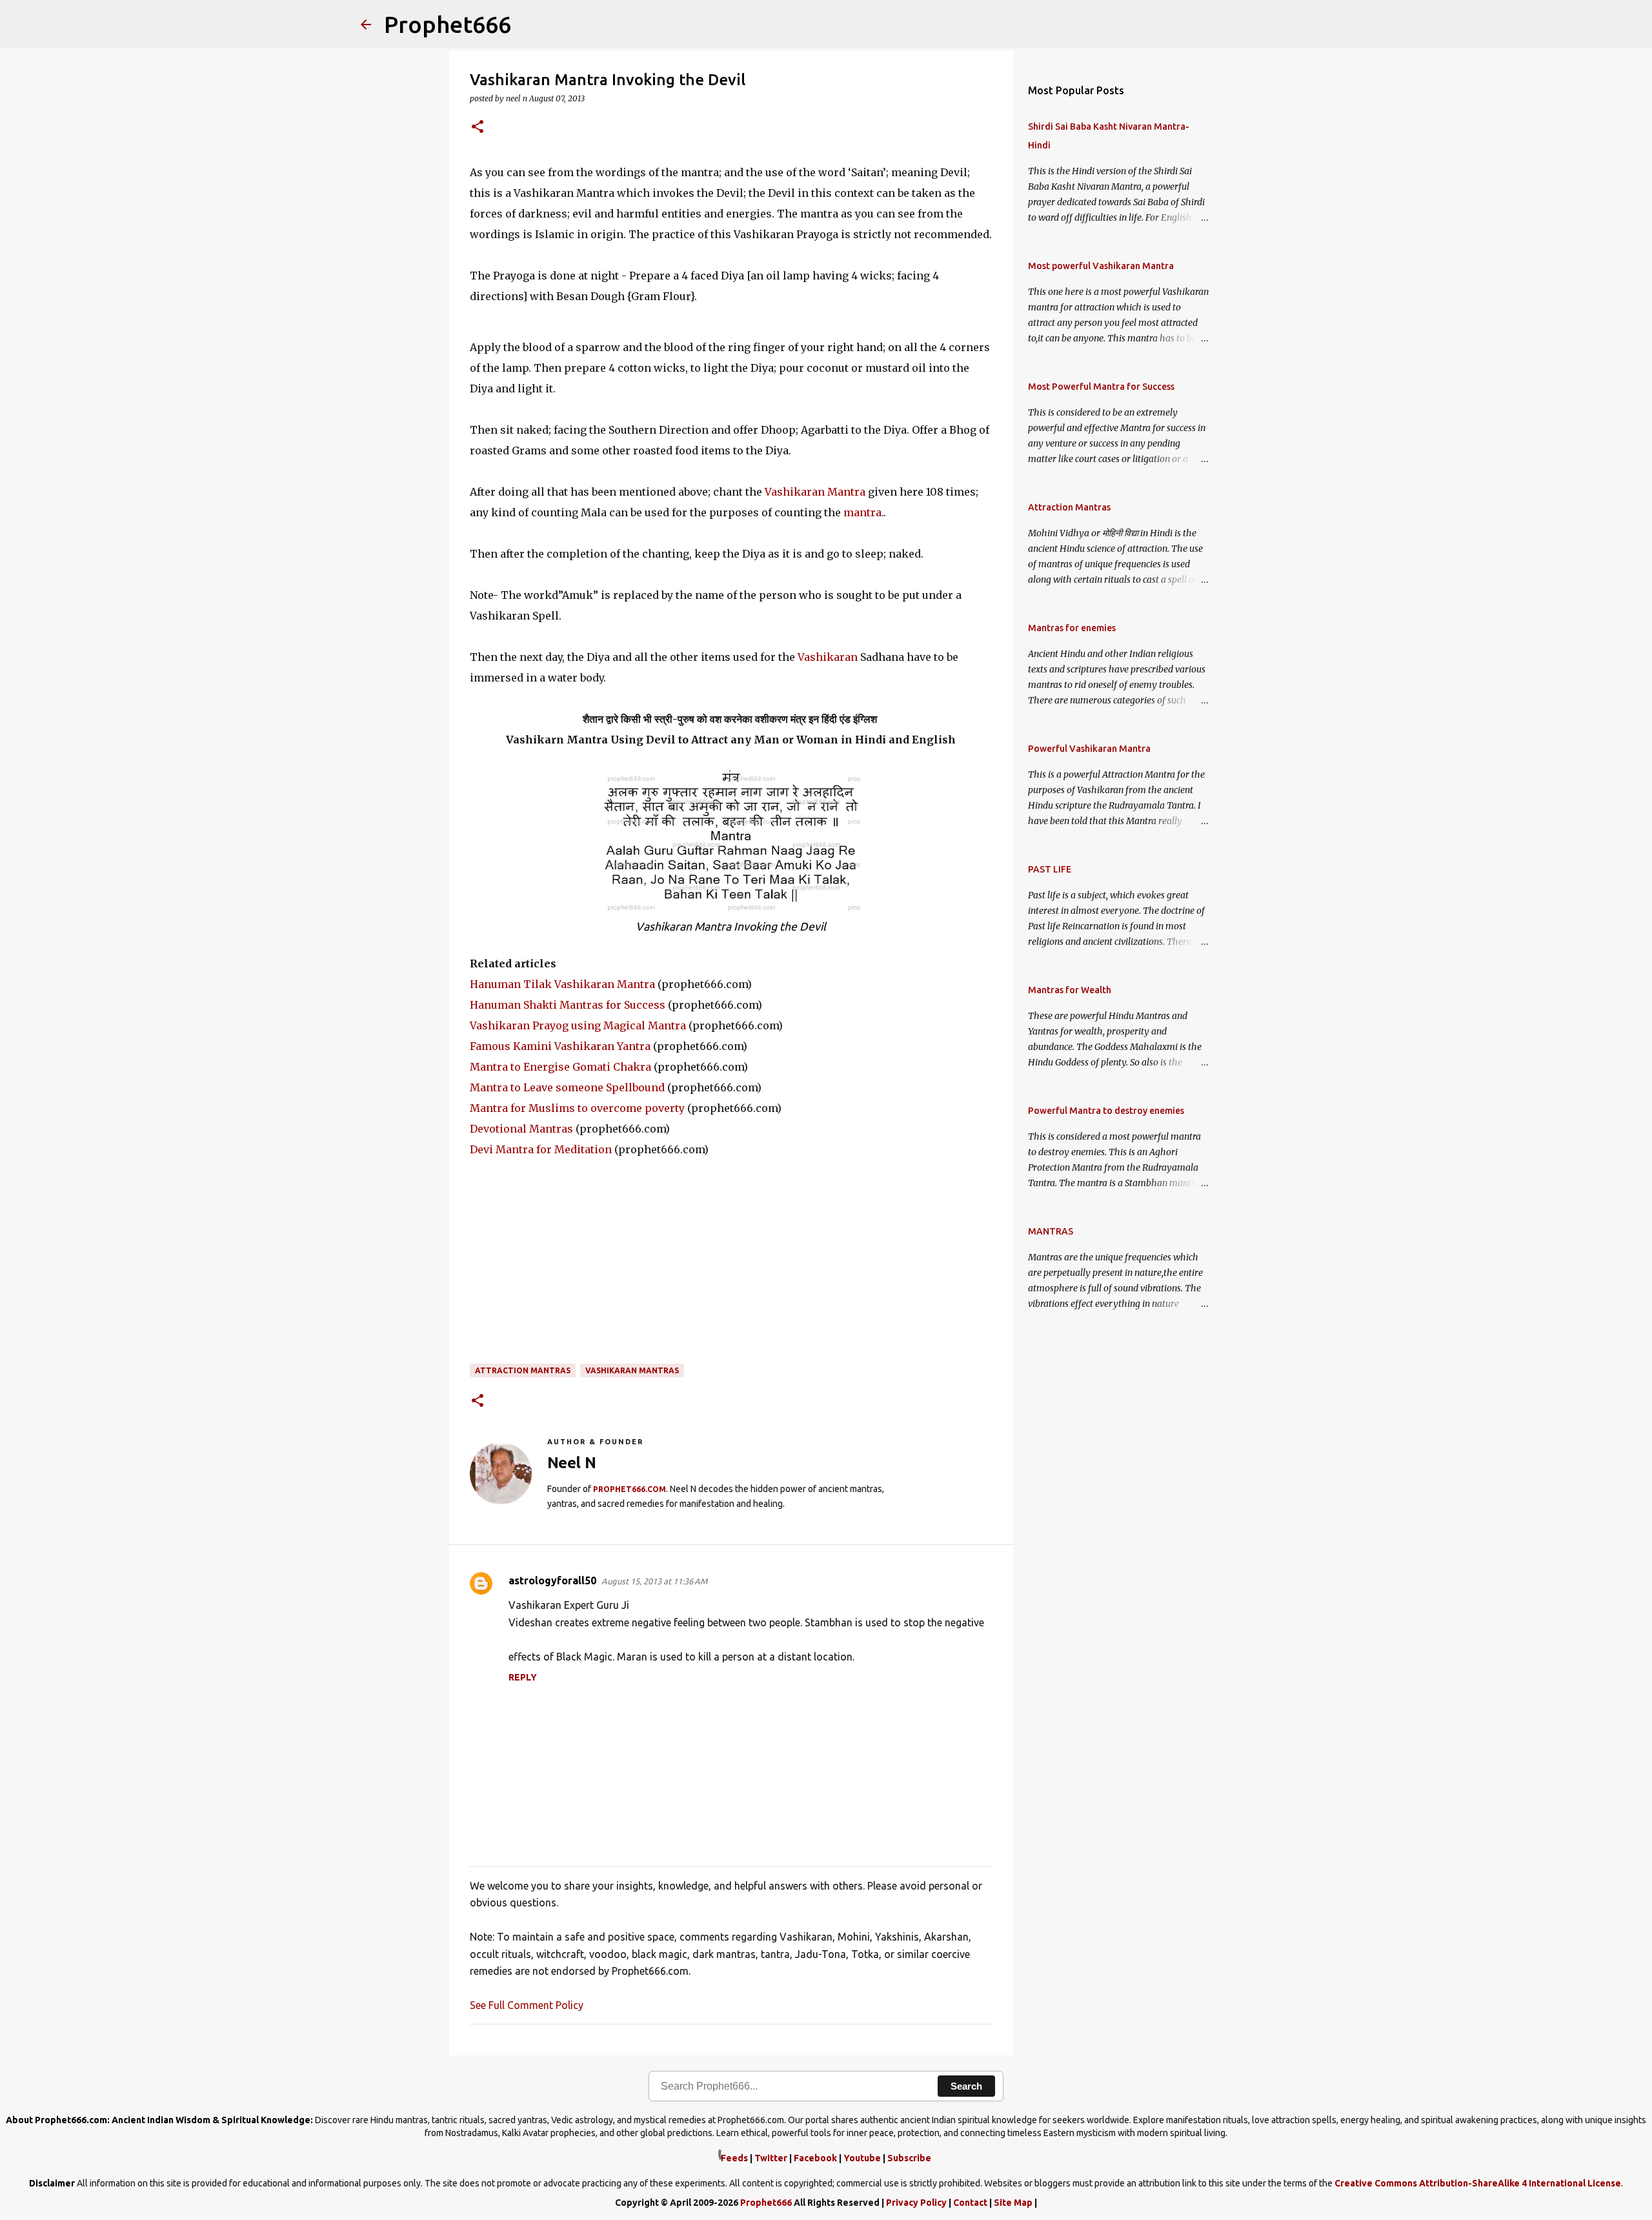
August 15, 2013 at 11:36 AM (654, 1581)
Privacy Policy (916, 2203)
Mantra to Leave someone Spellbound (567, 1087)
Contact (970, 2203)
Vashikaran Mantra (815, 492)
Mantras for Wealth (1070, 990)
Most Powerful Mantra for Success (1101, 387)
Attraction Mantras (523, 1370)
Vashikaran (828, 657)
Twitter (771, 2158)
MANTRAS (1051, 1231)
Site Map (1013, 2203)
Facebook (815, 2158)
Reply (523, 1677)
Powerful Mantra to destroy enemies (1106, 1111)
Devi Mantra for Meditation (541, 1149)
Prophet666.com (630, 1489)
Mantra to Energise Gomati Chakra (560, 1067)
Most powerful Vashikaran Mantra (1101, 266)
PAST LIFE (1050, 869)
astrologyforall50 (552, 1580)
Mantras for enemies (1072, 628)
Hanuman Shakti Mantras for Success (568, 1005)
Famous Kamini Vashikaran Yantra (560, 1046)
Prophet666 (448, 24)
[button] (478, 127)
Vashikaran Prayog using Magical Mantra (578, 1025)
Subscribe (909, 2158)
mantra (862, 512)
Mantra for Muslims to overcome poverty (577, 1108)
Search (966, 2086)
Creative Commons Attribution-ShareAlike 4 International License (1478, 2183)
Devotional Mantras (521, 1129)
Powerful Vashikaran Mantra (1089, 749)
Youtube (862, 2158)
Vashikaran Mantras (632, 1370)
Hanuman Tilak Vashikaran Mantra (562, 984)
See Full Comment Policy (527, 2005)
